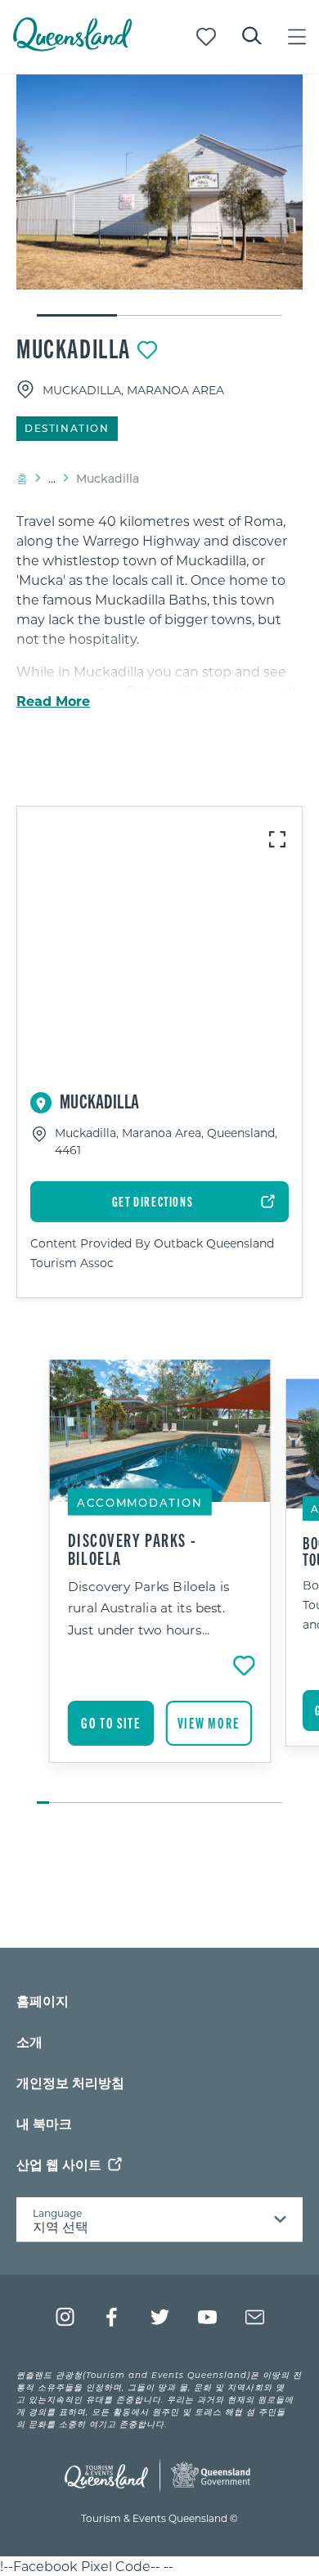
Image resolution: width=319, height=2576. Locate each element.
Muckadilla (74, 348)
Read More (53, 701)
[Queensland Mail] (255, 2317)
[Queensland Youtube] (207, 2317)
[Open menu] (297, 37)
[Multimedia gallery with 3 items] (159, 196)
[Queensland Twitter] (160, 2317)
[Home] (72, 46)
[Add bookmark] (147, 350)
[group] (160, 1583)
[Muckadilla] (159, 182)
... (52, 479)
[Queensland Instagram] (65, 2317)
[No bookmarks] (206, 37)
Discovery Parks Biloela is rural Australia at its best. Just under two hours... (149, 1607)
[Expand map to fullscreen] (277, 839)
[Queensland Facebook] (112, 2317)
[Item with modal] (159, 182)
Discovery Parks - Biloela (133, 1548)
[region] (159, 645)
